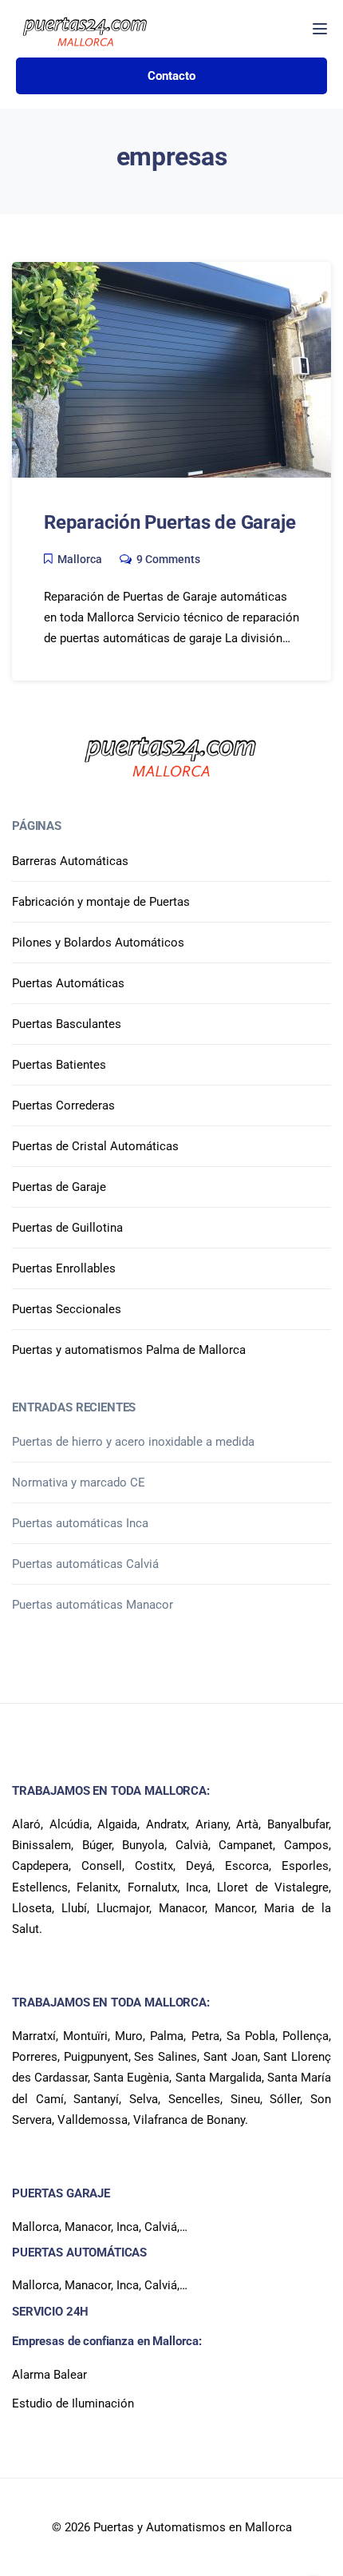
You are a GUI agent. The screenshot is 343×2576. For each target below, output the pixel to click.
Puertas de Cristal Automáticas (95, 1146)
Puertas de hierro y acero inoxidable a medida (133, 1442)
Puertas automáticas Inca (80, 1523)
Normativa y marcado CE (79, 1482)
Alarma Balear (49, 2375)
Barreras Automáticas (70, 861)
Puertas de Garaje (59, 1187)
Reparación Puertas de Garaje (170, 522)
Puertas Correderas (63, 1105)
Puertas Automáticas (68, 983)
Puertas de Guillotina (67, 1228)
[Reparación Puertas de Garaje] (171, 369)
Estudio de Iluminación (73, 2403)
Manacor (88, 2227)
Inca (128, 2227)
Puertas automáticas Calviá (85, 1564)
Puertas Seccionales (67, 1309)
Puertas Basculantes (67, 1024)
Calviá (161, 2227)
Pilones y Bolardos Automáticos (98, 943)
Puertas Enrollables (64, 1268)
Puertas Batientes (59, 1065)
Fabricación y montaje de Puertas (101, 902)
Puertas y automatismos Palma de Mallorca (129, 1350)
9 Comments (168, 559)
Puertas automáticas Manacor (93, 1605)
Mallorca (80, 559)
